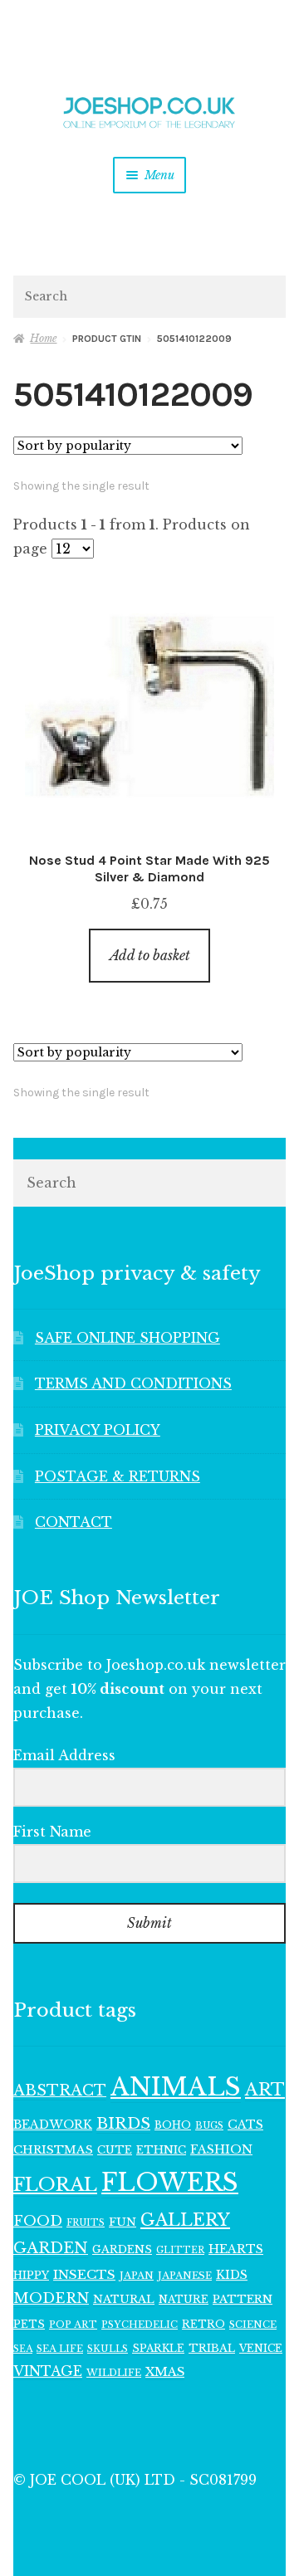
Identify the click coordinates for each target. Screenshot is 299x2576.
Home (43, 338)
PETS (29, 2324)
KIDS (232, 2275)
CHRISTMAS (53, 2150)
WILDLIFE (114, 2373)
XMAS (165, 2372)
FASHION (221, 2149)
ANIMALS (176, 2087)
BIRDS (123, 2123)
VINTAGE (48, 2371)
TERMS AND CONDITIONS (133, 1383)
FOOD (38, 2221)
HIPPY (31, 2275)
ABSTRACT (60, 2091)
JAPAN (137, 2276)
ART (265, 2090)
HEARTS (236, 2249)
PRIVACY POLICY (98, 1430)
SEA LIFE (60, 2349)
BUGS (209, 2126)
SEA (23, 2349)
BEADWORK (53, 2125)
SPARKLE (158, 2348)
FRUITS (86, 2223)
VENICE (261, 2348)
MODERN (51, 2298)
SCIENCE (253, 2325)
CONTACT (74, 1522)
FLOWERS (170, 2183)
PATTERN (243, 2299)
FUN (123, 2222)
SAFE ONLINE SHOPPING (127, 1338)
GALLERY (185, 2220)
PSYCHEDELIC (140, 2325)
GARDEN (51, 2248)
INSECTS (84, 2274)
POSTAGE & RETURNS (118, 1476)
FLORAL (55, 2184)
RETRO (203, 2324)
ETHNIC (161, 2149)
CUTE (115, 2150)
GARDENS (122, 2249)
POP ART (73, 2325)
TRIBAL (212, 2348)
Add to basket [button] (150, 955)
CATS (245, 2125)
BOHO (173, 2125)
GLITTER (180, 2250)
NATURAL (124, 2299)
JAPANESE (185, 2276)
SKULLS (108, 2349)
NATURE (184, 2299)
